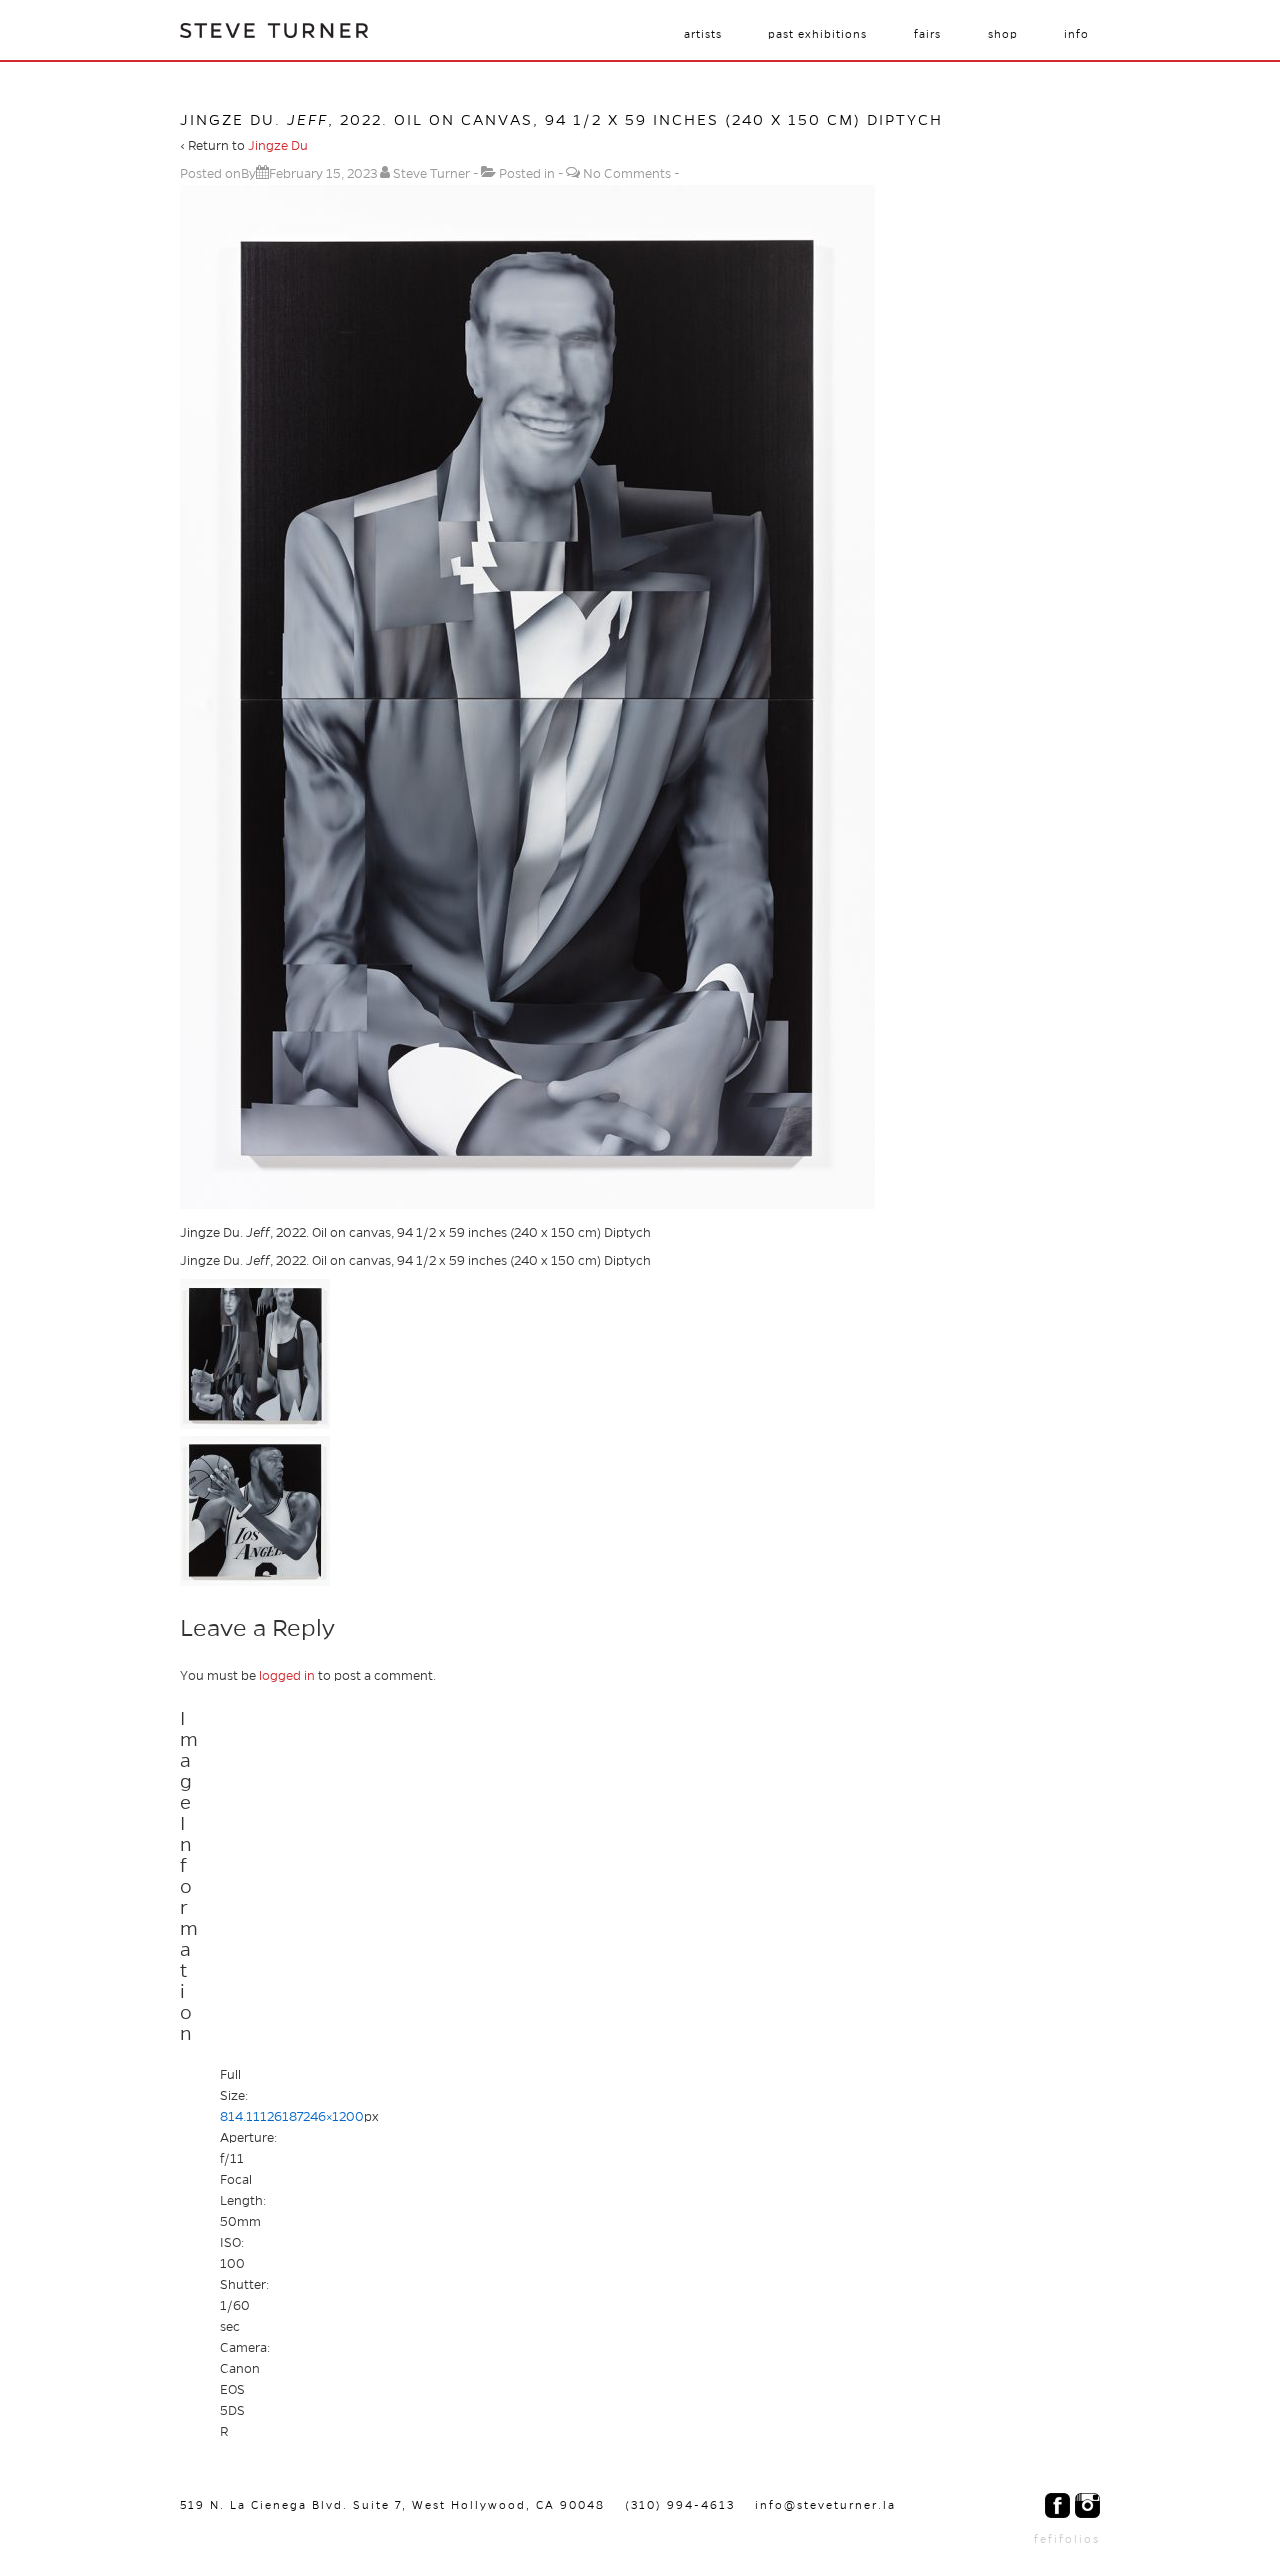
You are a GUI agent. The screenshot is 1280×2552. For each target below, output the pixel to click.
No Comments (627, 174)
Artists (703, 34)
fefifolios (1067, 2539)
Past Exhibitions (817, 34)
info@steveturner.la (825, 2505)
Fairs (927, 34)
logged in (287, 1676)
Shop (1003, 34)
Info (1076, 34)
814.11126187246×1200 (292, 2117)
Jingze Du (278, 146)
